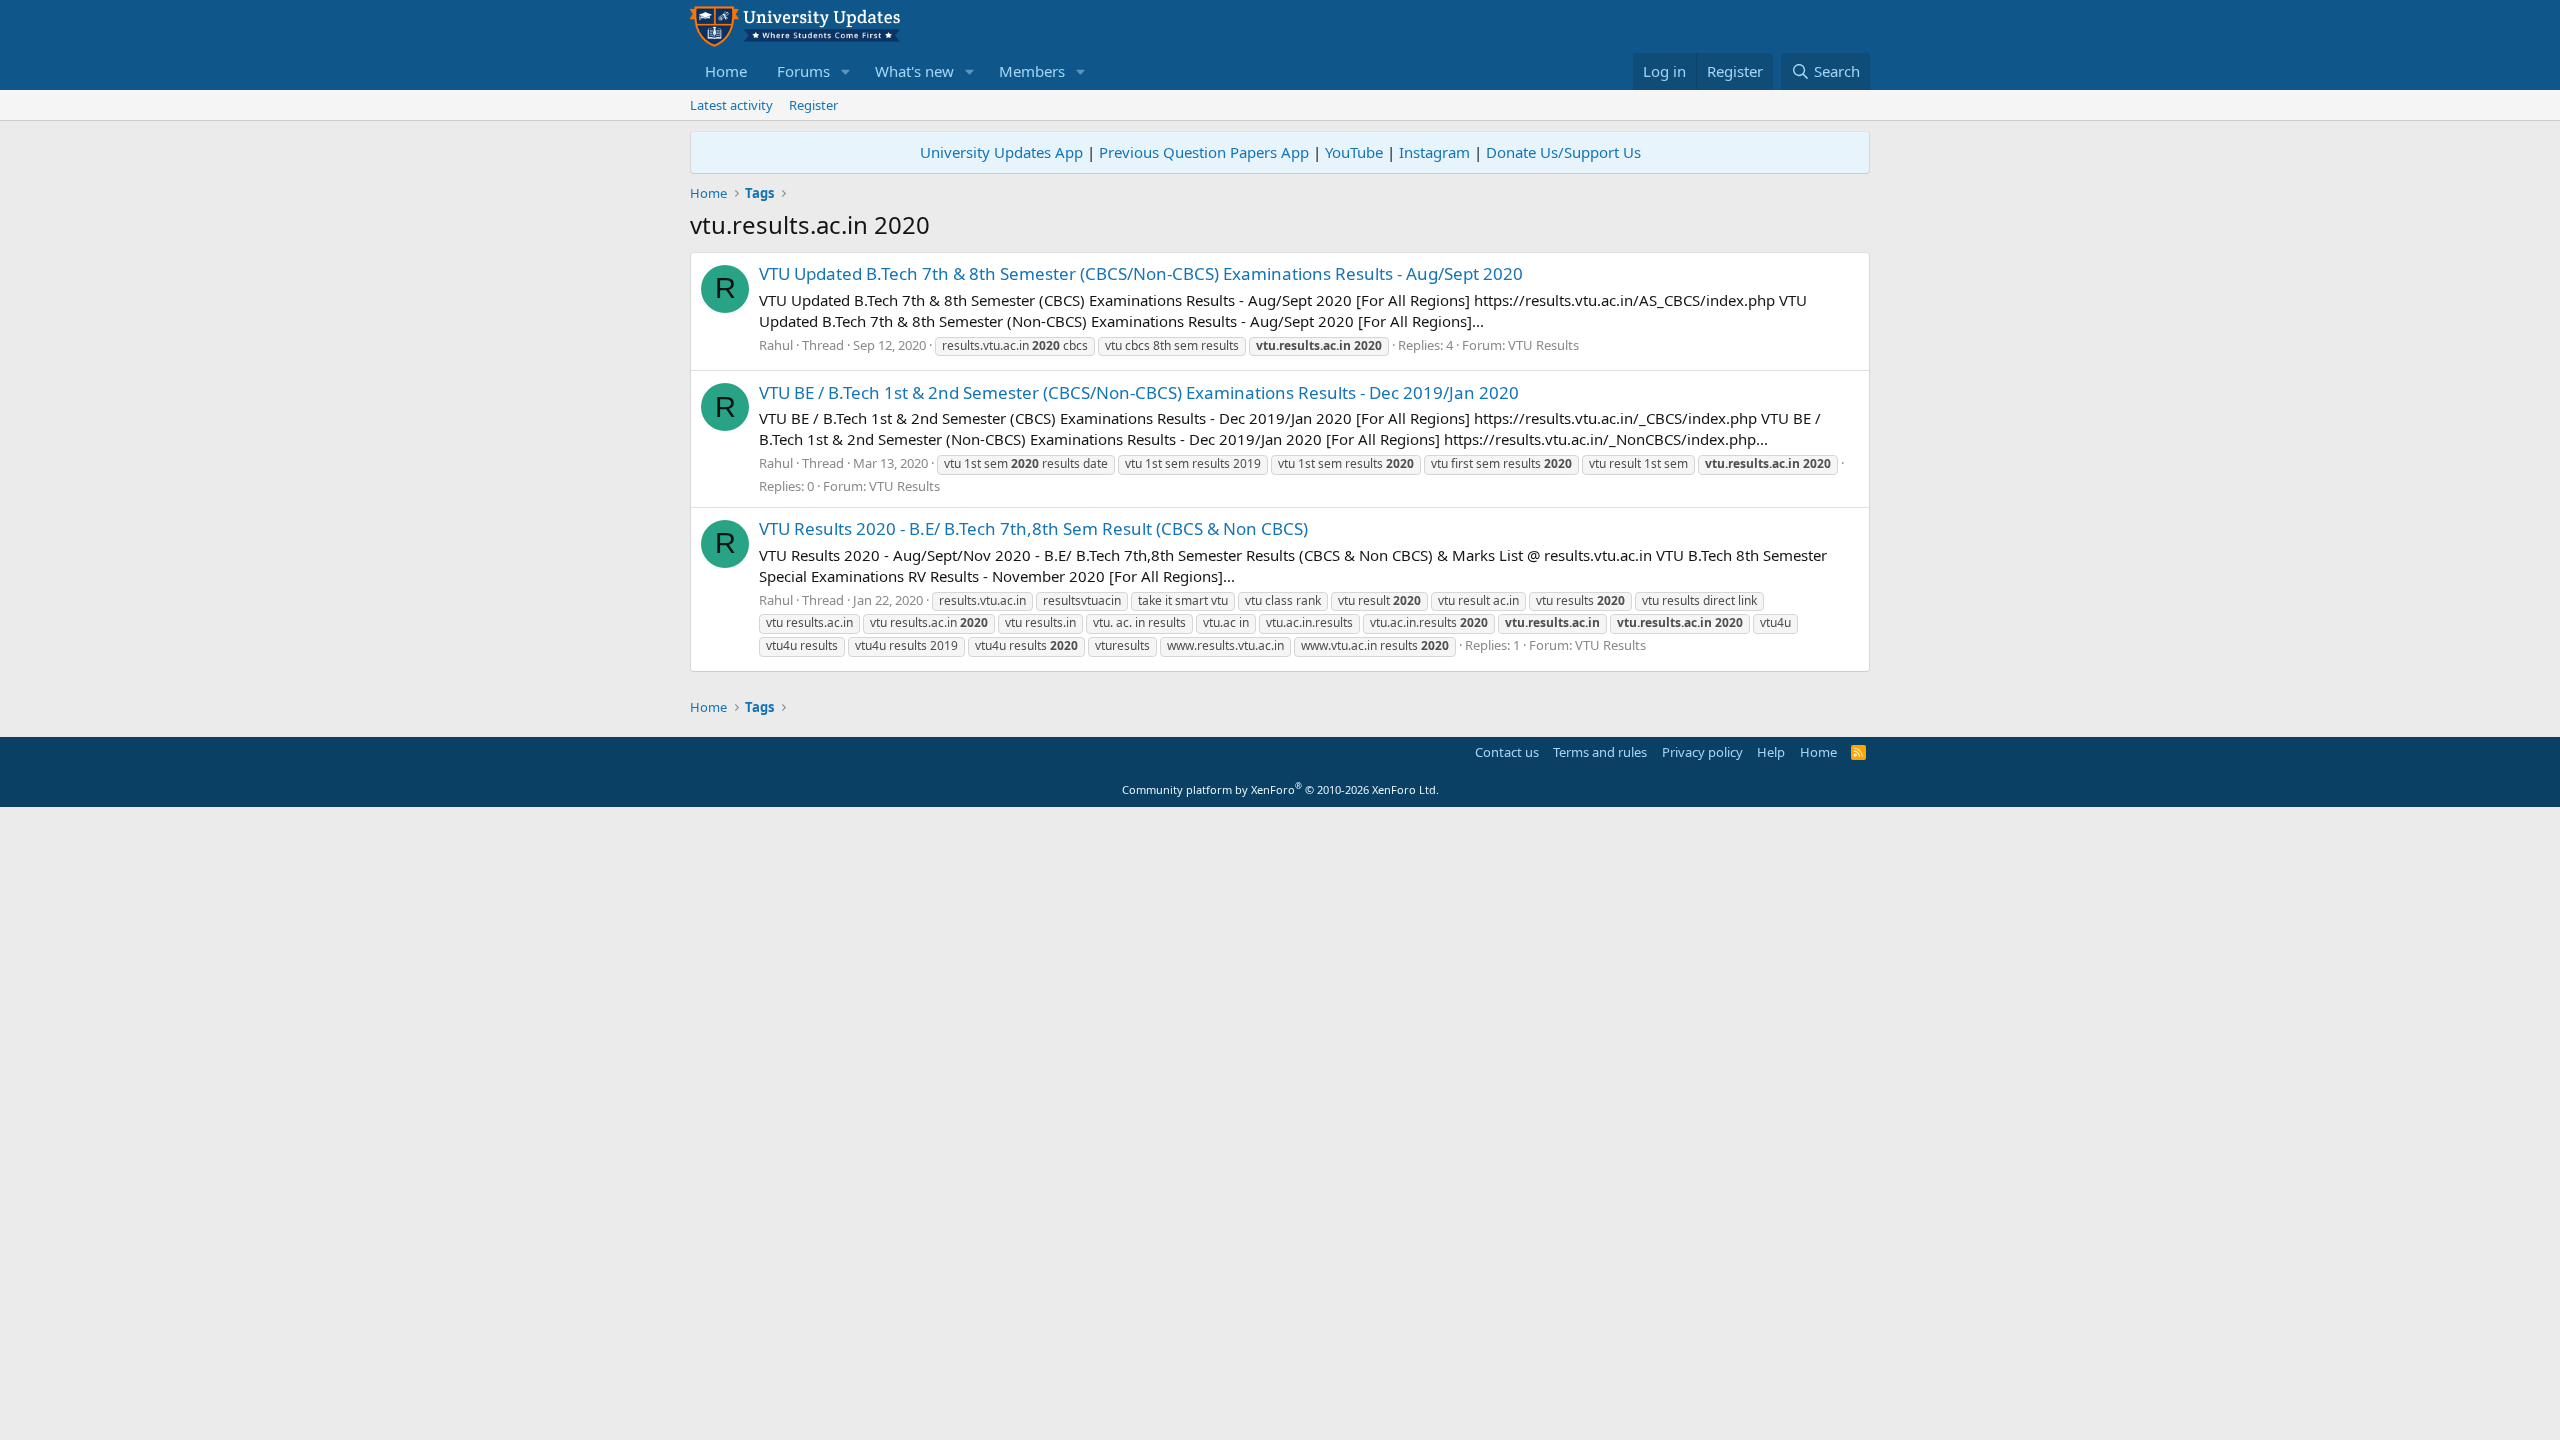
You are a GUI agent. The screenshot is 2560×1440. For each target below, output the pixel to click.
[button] (846, 71)
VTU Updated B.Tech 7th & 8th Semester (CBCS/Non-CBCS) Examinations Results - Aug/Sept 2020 (1141, 273)
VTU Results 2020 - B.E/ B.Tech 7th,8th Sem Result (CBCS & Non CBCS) (1033, 528)
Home (726, 71)
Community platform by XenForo (1280, 789)
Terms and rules (1600, 752)
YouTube (1354, 152)
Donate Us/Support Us (1563, 152)
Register (813, 105)
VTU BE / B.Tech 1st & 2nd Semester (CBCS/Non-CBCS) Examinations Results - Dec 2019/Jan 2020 (1139, 392)
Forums (803, 71)
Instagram (1434, 152)
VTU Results (1543, 345)
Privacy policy (1702, 752)
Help (1771, 752)
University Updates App (1001, 152)
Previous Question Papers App (1204, 152)
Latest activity (731, 105)
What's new (914, 71)
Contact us (1507, 752)
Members (1032, 71)
